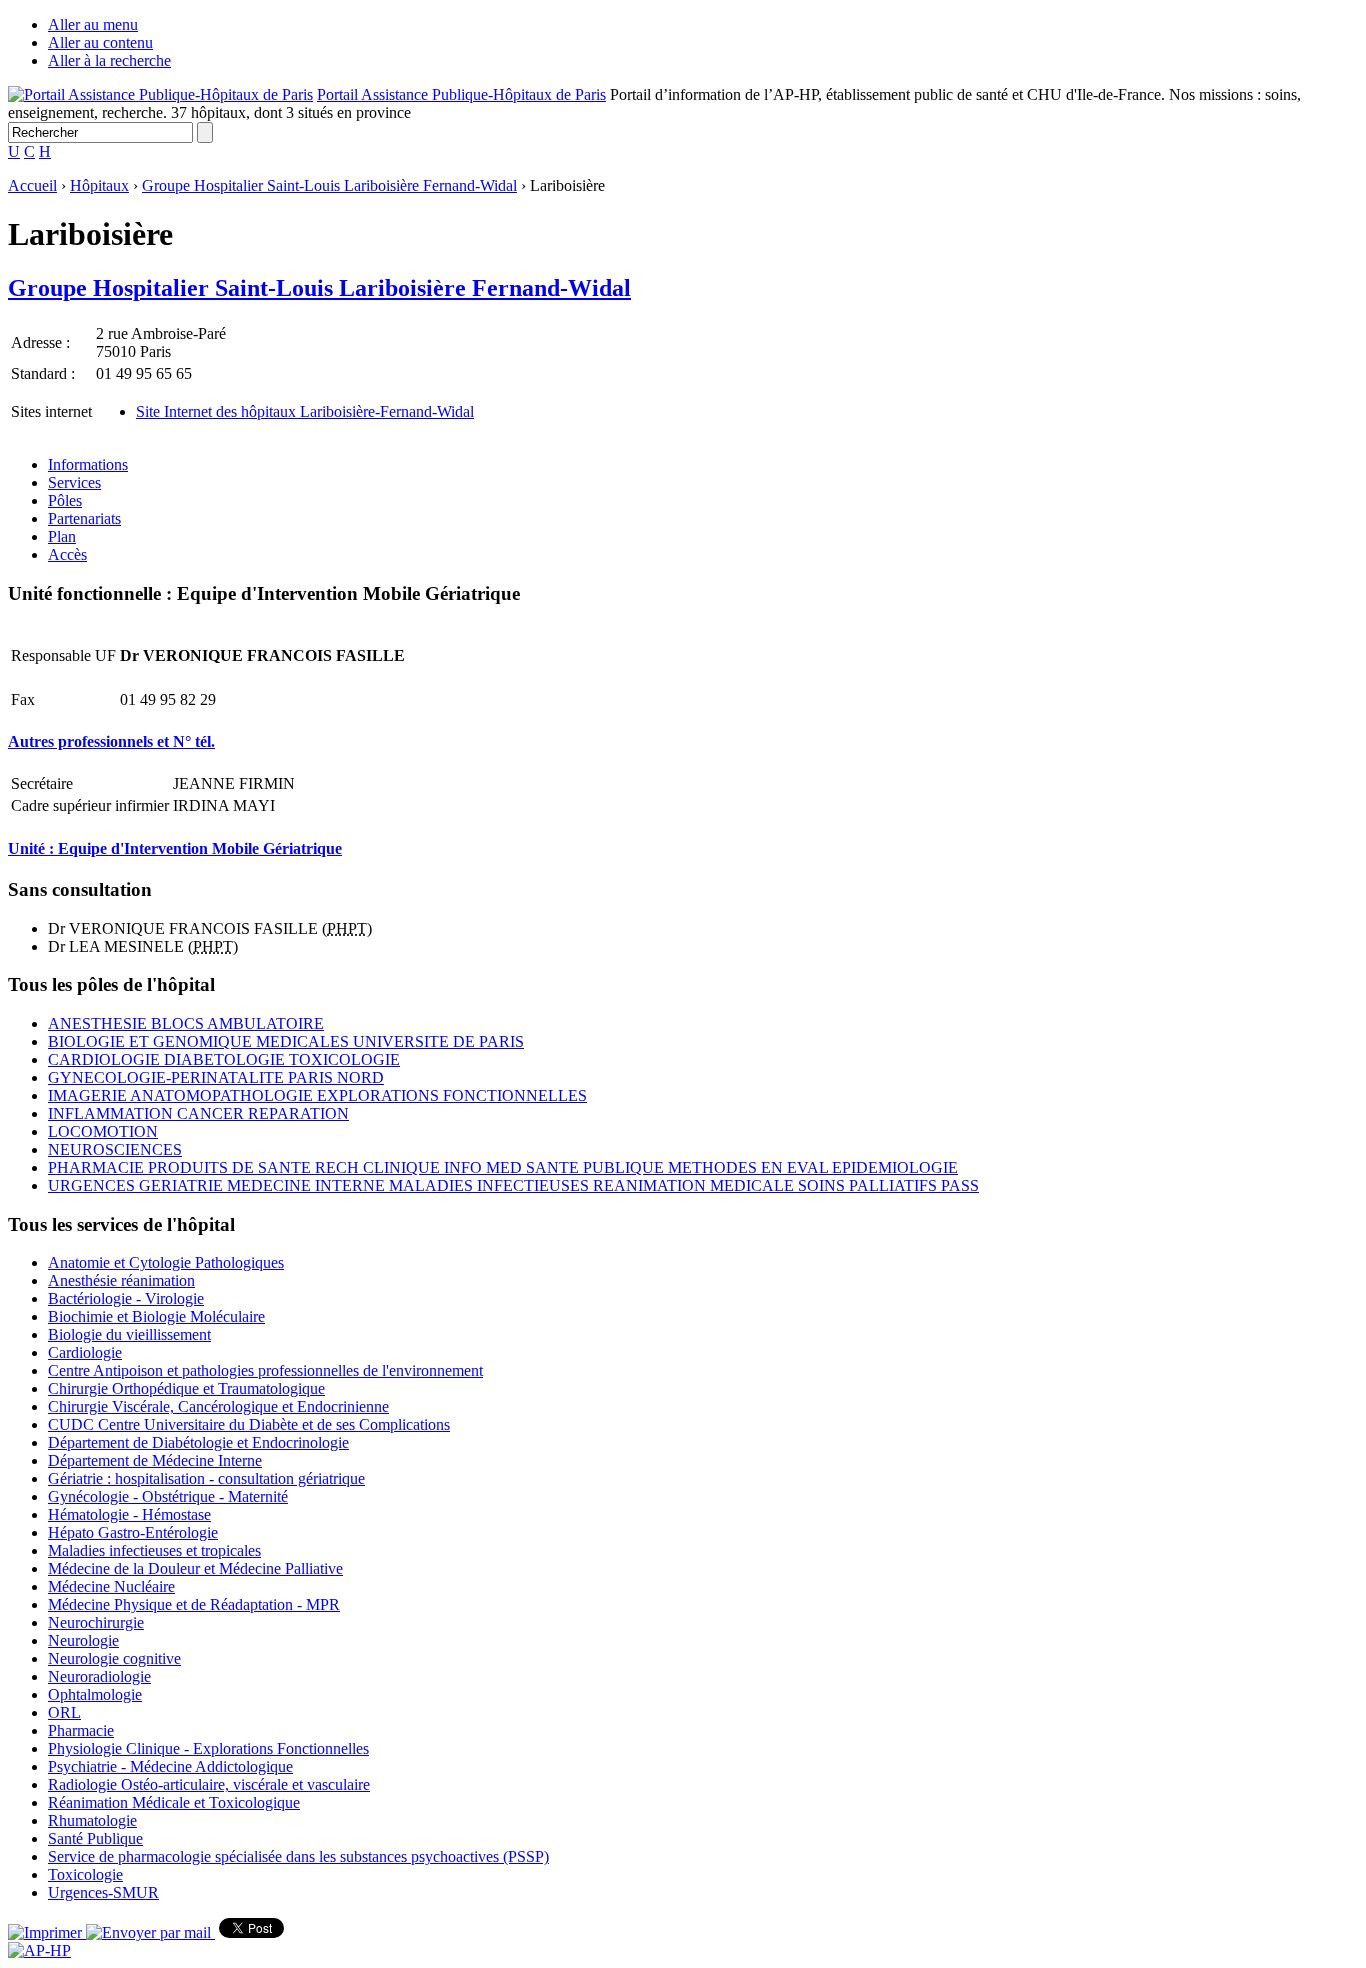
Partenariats (84, 518)
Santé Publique (95, 1838)
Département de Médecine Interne (155, 1460)
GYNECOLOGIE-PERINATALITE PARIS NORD (216, 1077)
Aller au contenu (100, 42)
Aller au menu (93, 24)
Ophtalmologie (95, 1694)
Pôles (65, 500)
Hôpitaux (99, 185)
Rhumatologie (92, 1820)
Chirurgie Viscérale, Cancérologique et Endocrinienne (218, 1406)
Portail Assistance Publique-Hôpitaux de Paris (461, 94)
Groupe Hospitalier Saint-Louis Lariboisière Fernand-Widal (329, 185)
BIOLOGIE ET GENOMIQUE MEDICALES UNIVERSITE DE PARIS (286, 1041)
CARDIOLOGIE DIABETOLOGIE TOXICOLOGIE (224, 1059)
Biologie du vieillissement (129, 1334)
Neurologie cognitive (114, 1658)
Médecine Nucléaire (111, 1586)
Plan (62, 536)
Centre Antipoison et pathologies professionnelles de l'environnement (265, 1370)
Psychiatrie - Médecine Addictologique (170, 1766)
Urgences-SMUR (103, 1892)
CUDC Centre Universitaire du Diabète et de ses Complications (249, 1424)
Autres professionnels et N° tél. (111, 741)
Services (74, 482)
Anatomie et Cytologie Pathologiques (166, 1262)
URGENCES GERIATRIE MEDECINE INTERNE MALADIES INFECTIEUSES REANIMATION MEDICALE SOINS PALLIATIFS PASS (513, 1185)
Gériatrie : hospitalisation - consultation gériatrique (206, 1478)
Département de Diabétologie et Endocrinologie (198, 1442)
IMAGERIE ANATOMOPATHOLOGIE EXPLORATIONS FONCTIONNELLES (317, 1095)
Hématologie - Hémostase (129, 1514)
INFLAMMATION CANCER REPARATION (198, 1113)
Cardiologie (85, 1352)
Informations (88, 464)
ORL (64, 1712)
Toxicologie (85, 1874)
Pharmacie (81, 1730)
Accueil (32, 185)
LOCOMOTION (103, 1131)
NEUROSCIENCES (115, 1149)
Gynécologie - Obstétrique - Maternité (168, 1496)
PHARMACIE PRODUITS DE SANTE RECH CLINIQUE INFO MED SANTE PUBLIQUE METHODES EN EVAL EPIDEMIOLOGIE (503, 1167)
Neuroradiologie (99, 1676)
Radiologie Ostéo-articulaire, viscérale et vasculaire (209, 1784)
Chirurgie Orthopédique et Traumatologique (186, 1388)
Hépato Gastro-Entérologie (133, 1532)
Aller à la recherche (109, 60)
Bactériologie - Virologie (126, 1298)
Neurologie (83, 1640)
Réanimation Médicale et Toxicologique (174, 1802)
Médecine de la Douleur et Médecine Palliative (195, 1568)
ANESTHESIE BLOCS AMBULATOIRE (186, 1023)
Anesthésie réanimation (121, 1280)
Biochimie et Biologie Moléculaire (156, 1316)
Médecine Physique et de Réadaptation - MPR (194, 1604)
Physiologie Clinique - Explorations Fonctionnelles (208, 1748)
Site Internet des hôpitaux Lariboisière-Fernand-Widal (305, 411)
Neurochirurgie (96, 1622)
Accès (67, 554)
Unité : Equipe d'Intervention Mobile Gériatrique (175, 848)
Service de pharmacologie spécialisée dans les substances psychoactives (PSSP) (298, 1856)
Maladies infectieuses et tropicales (154, 1550)
